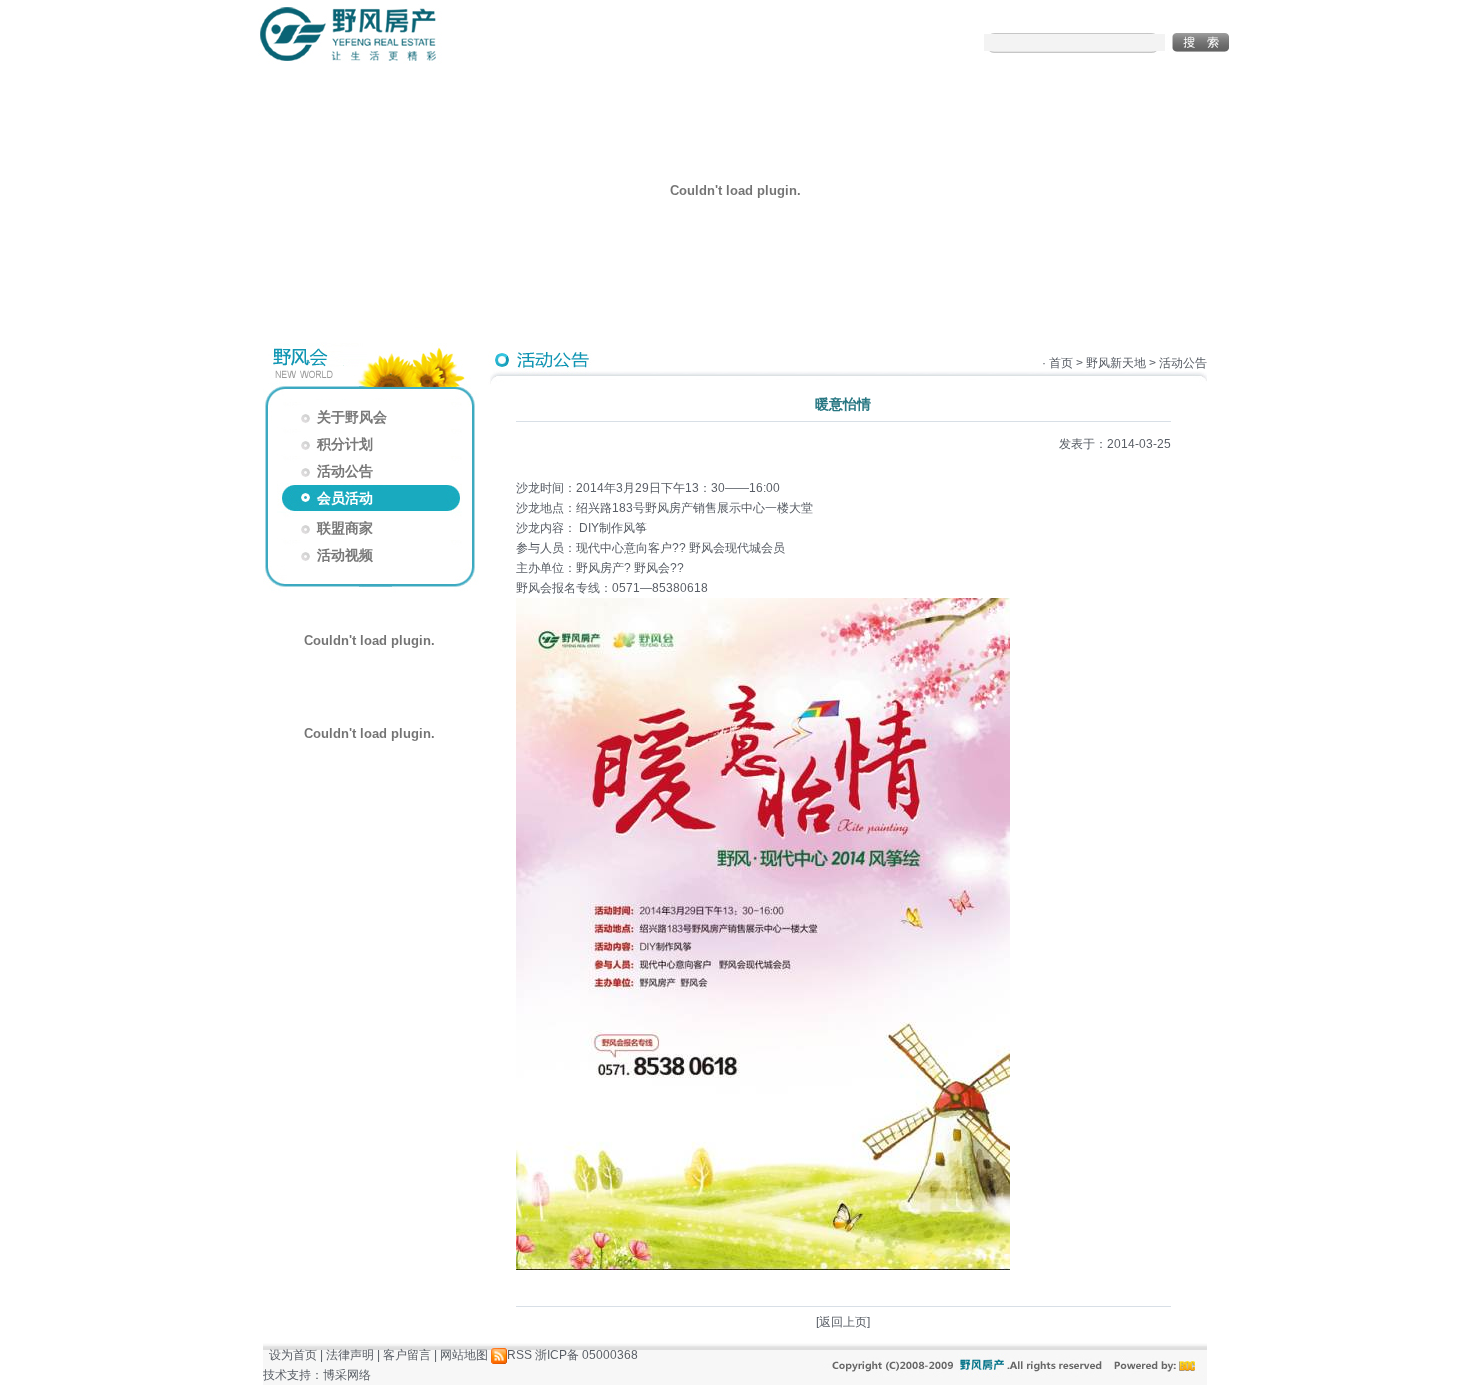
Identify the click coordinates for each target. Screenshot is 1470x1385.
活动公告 (335, 471)
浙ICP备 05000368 (586, 1355)
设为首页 (293, 1355)
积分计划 (335, 444)
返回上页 (843, 1322)
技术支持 (287, 1375)
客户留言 (407, 1355)
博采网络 (347, 1375)
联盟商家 (335, 528)
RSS (519, 1355)
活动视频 (335, 555)
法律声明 (350, 1355)
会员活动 (335, 498)
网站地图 (464, 1355)
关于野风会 (342, 417)
